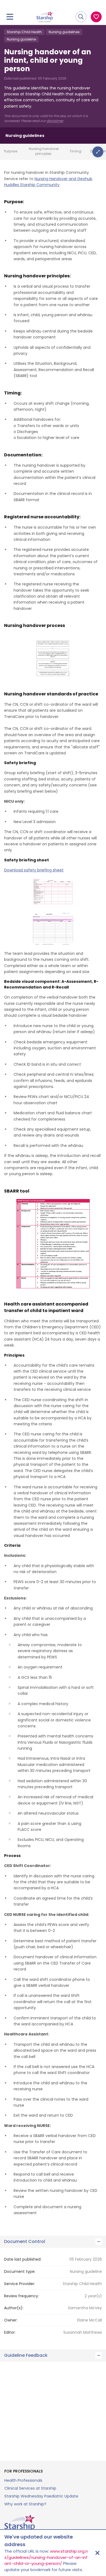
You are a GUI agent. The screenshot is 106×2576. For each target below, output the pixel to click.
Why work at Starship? (25, 2504)
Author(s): (14, 2308)
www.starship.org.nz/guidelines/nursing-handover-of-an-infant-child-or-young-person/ (46, 2557)
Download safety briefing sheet (34, 870)
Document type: (20, 2271)
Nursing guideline (21, 39)
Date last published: (23, 2259)
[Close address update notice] (97, 2553)
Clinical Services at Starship (30, 2488)
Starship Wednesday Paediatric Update (41, 2496)
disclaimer (55, 121)
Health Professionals (23, 2480)
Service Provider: (20, 2284)
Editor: (10, 2332)
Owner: (11, 2320)
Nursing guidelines (64, 32)
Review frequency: (21, 2296)
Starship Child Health (24, 32)
